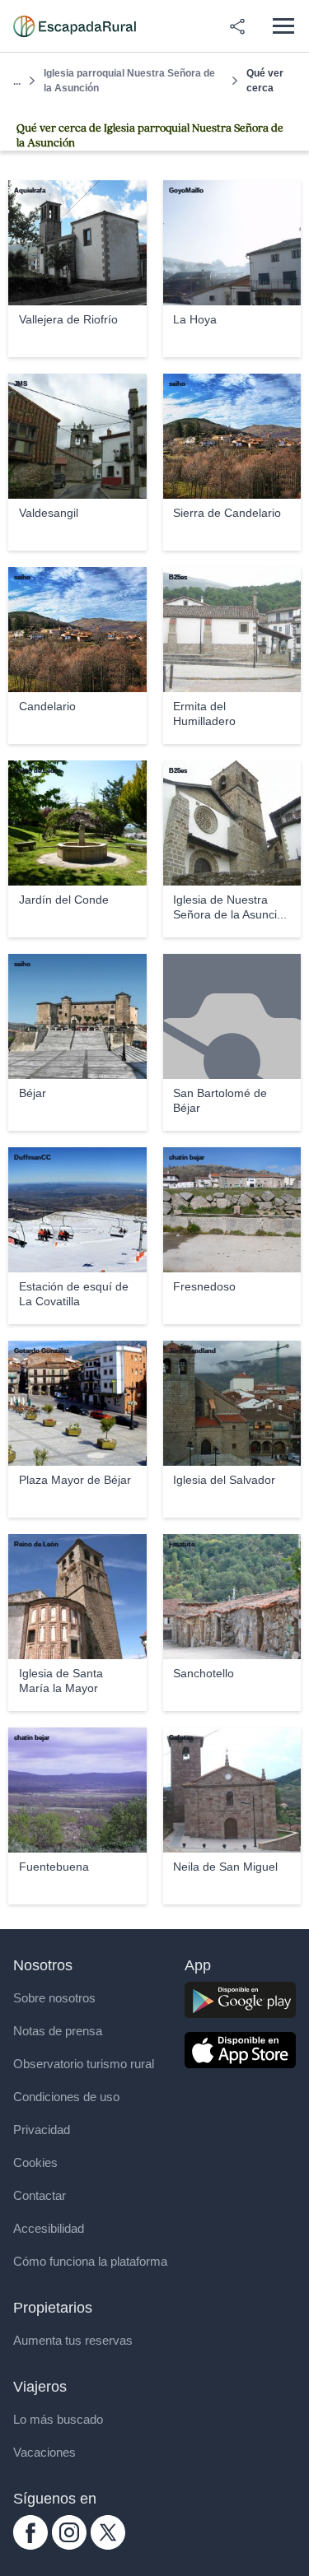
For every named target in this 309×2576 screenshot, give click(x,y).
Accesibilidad (49, 2228)
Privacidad (42, 2130)
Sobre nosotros (54, 1998)
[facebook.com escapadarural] (30, 2545)
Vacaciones (44, 2452)
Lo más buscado (58, 2419)
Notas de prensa (58, 2031)
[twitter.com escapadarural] (108, 2545)
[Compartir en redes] (237, 26)
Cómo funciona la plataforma (90, 2261)
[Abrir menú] (283, 26)
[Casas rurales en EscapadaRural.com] (75, 26)
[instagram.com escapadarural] (69, 2545)
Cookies (35, 2162)
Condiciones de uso (66, 2097)
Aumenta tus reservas (73, 2340)
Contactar (40, 2195)
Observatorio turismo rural (84, 2064)
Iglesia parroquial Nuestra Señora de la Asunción (129, 81)
